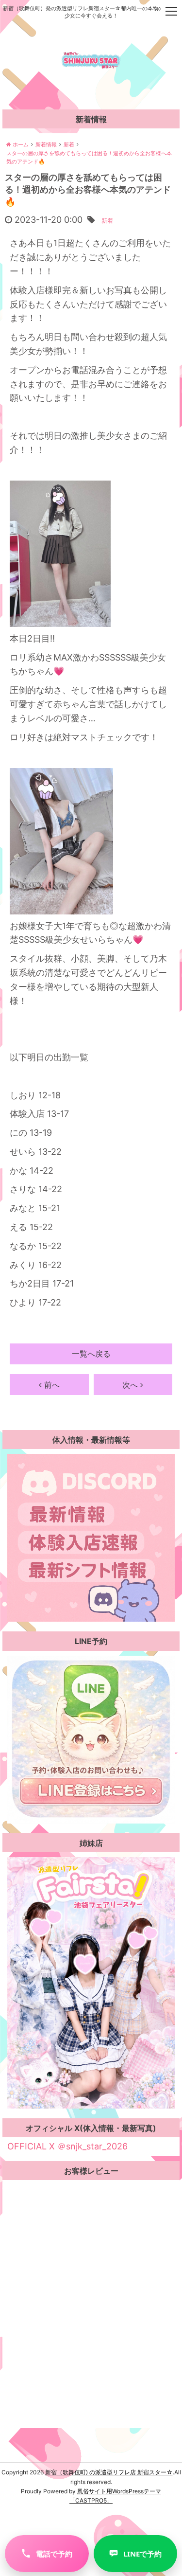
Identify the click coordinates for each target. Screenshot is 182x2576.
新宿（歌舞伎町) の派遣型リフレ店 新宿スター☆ (109, 2472)
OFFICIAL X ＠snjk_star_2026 (66, 2146)
